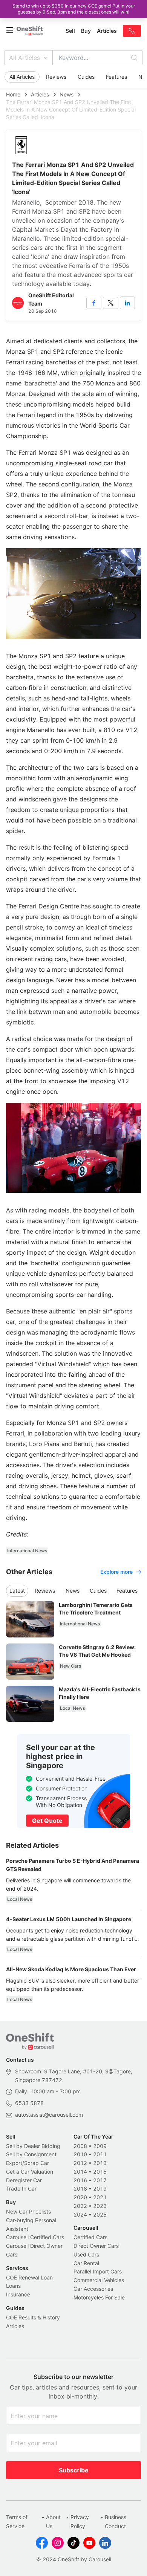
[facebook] (94, 303)
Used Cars (86, 2254)
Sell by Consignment (31, 2154)
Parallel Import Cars (98, 2271)
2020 (80, 2197)
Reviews (56, 77)
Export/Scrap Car (28, 2163)
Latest (17, 1591)
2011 (100, 2154)
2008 (80, 2146)
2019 (100, 2188)
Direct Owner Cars (96, 2246)
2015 (100, 2172)
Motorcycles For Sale (99, 2297)
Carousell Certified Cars (35, 2237)
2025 (100, 2214)
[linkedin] (127, 303)
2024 (80, 2214)
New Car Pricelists (28, 2211)
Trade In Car (21, 2188)
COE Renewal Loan (29, 2277)
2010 (80, 2154)
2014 (80, 2172)
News (67, 94)
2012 (80, 2163)
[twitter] (110, 303)
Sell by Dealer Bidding (33, 2146)
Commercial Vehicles (99, 2280)
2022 (80, 2206)
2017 (100, 2180)
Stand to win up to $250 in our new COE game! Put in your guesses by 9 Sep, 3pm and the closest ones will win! (74, 9)
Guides (86, 77)
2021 (100, 2197)
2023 (100, 2206)
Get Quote (47, 1821)
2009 (100, 2146)
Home (13, 94)
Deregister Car (24, 2180)
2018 (80, 2188)
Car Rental (86, 2263)
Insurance (18, 2294)
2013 (100, 2163)
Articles (40, 94)
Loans (13, 2286)
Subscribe (74, 2470)
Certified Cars (90, 2237)
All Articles (24, 58)
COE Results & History (33, 2317)
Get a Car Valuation (30, 2172)
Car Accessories (93, 2289)
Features (116, 77)
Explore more (116, 1572)
